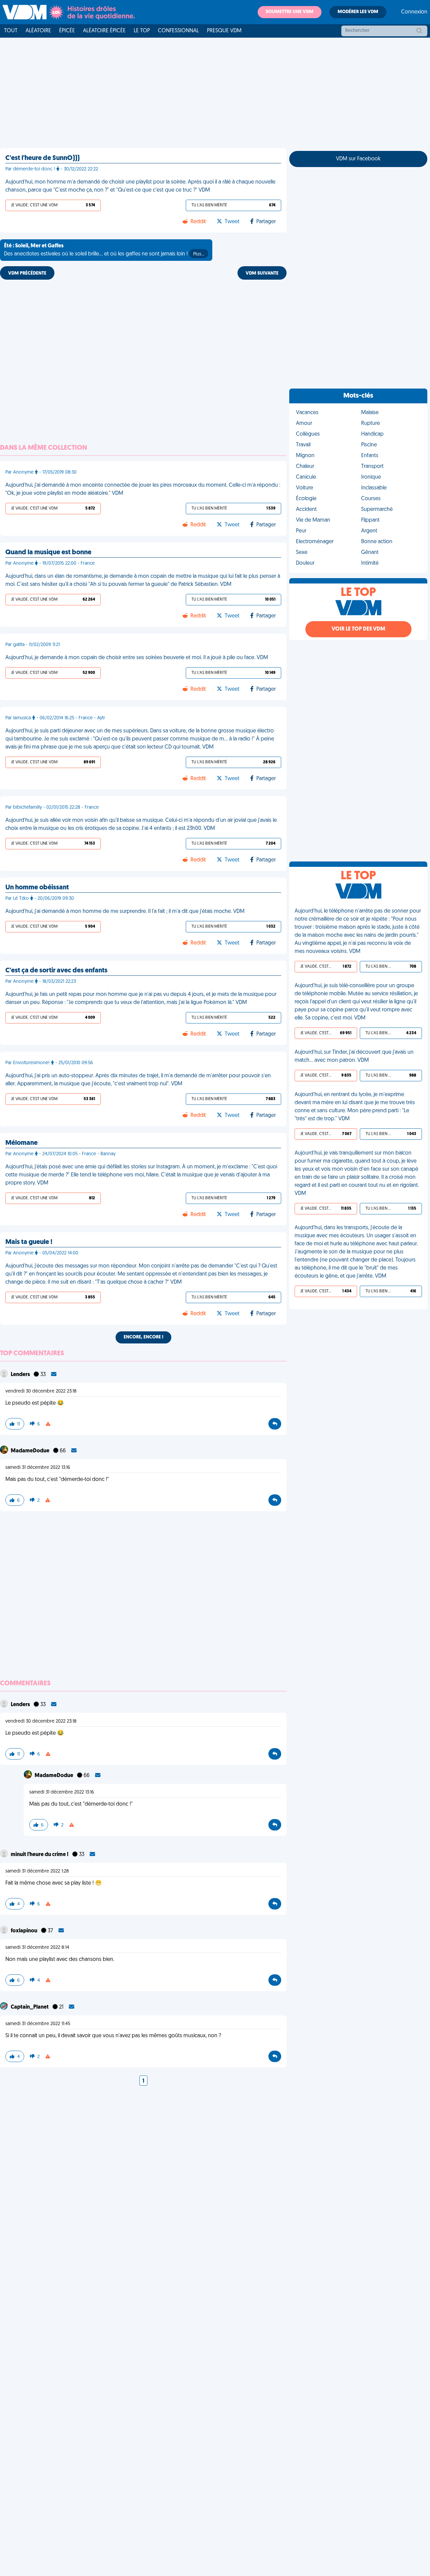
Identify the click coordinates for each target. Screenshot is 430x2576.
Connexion (414, 12)
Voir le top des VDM (358, 629)
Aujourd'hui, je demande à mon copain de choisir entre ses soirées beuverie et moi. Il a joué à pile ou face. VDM (137, 658)
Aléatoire (38, 31)
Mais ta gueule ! (29, 1242)
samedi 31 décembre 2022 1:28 (37, 1871)
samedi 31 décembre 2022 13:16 (38, 1468)
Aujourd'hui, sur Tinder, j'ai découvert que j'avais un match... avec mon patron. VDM (354, 1056)
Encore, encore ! (143, 1337)
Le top (142, 31)
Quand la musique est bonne (48, 553)
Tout (11, 31)
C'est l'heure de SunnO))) (42, 158)
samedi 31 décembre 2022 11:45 (38, 2024)
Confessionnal (178, 31)
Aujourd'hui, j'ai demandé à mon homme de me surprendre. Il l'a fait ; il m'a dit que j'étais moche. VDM (125, 912)
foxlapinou (25, 1931)
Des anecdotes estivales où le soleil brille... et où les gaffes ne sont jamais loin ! (104, 250)
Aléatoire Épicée (104, 31)
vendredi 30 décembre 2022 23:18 (41, 1391)
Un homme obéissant (37, 888)
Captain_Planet (30, 2007)
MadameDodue (31, 1451)
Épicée (67, 31)
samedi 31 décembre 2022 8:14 (37, 1948)
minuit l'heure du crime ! (40, 1855)
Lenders (21, 1375)
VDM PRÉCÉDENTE (27, 273)
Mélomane (21, 1143)
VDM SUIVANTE (262, 273)
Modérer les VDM (358, 12)
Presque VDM (224, 31)
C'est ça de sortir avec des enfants (56, 971)
